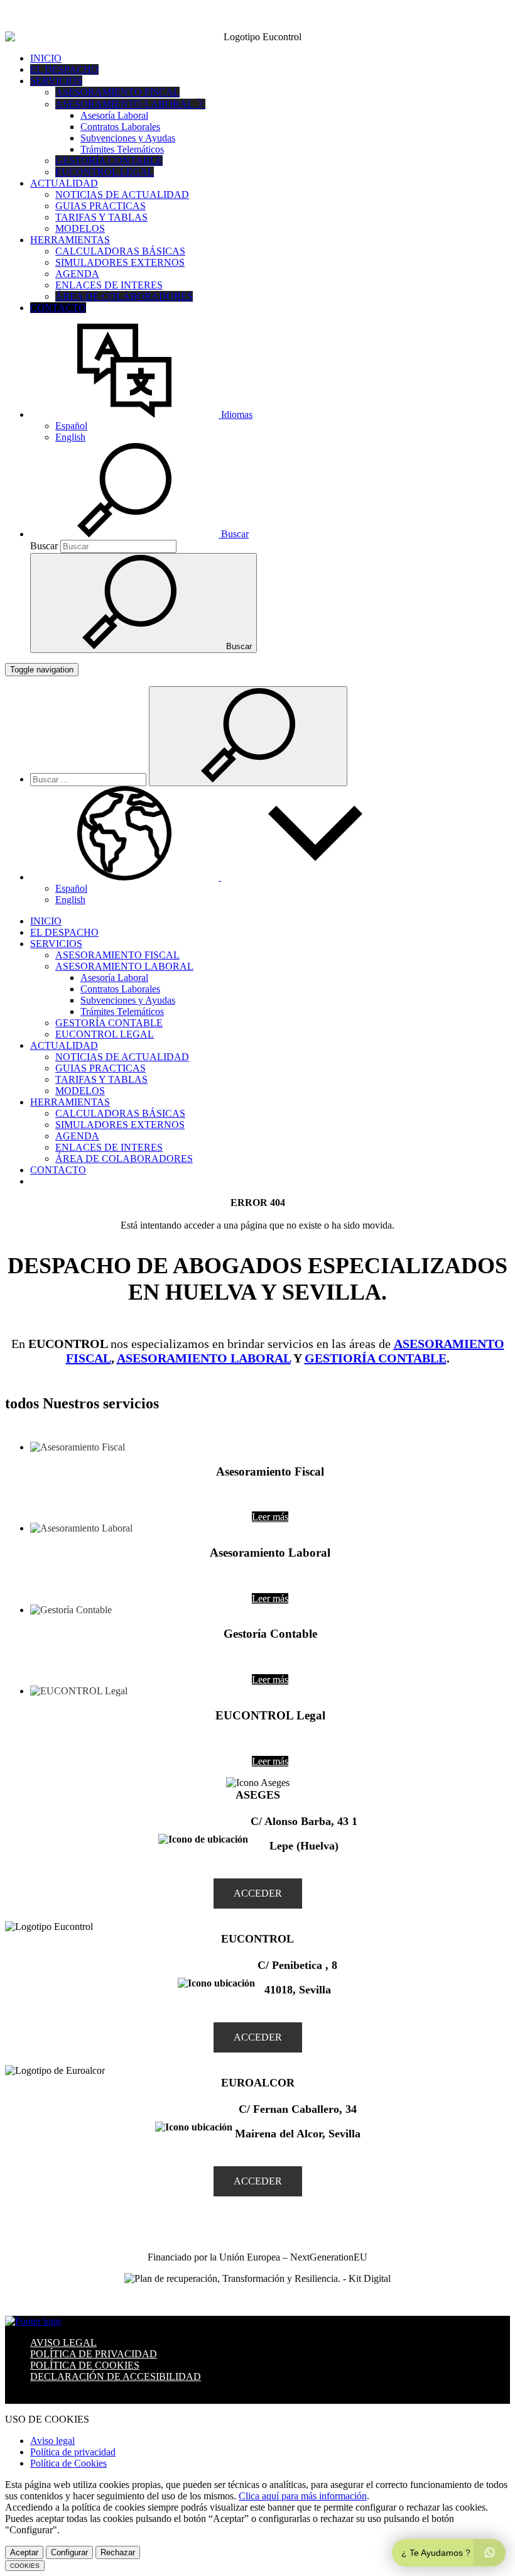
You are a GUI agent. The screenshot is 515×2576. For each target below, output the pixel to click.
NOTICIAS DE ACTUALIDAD (122, 195)
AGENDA (77, 274)
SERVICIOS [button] (56, 81)
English (70, 437)
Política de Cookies (68, 2463)
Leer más (270, 1517)
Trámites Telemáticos (122, 149)
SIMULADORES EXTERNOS (120, 262)
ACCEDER (258, 1893)
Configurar (69, 2552)
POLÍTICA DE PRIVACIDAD (94, 2354)
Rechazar (118, 2552)
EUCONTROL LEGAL (105, 172)
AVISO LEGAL (63, 2343)
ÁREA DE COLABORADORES (124, 296)
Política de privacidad (73, 2452)
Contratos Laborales (120, 127)
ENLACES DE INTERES (109, 285)
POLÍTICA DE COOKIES (85, 2365)
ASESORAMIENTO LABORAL (204, 1358)
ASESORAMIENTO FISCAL (117, 92)
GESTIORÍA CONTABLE (376, 1358)
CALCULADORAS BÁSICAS (120, 251)
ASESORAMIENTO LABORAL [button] (125, 104)
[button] (141, 414)
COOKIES (25, 2566)
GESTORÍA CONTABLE (109, 161)
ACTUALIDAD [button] (64, 183)
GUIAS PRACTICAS (100, 206)
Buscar (44, 546)
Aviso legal (52, 2441)
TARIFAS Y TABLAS (101, 217)
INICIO (46, 58)
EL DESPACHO (64, 69)
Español (71, 426)
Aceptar (24, 2552)
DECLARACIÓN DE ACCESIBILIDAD (116, 2376)
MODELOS (80, 228)
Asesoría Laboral (114, 115)
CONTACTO (58, 308)
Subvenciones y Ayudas (128, 138)
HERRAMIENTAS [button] (70, 240)
